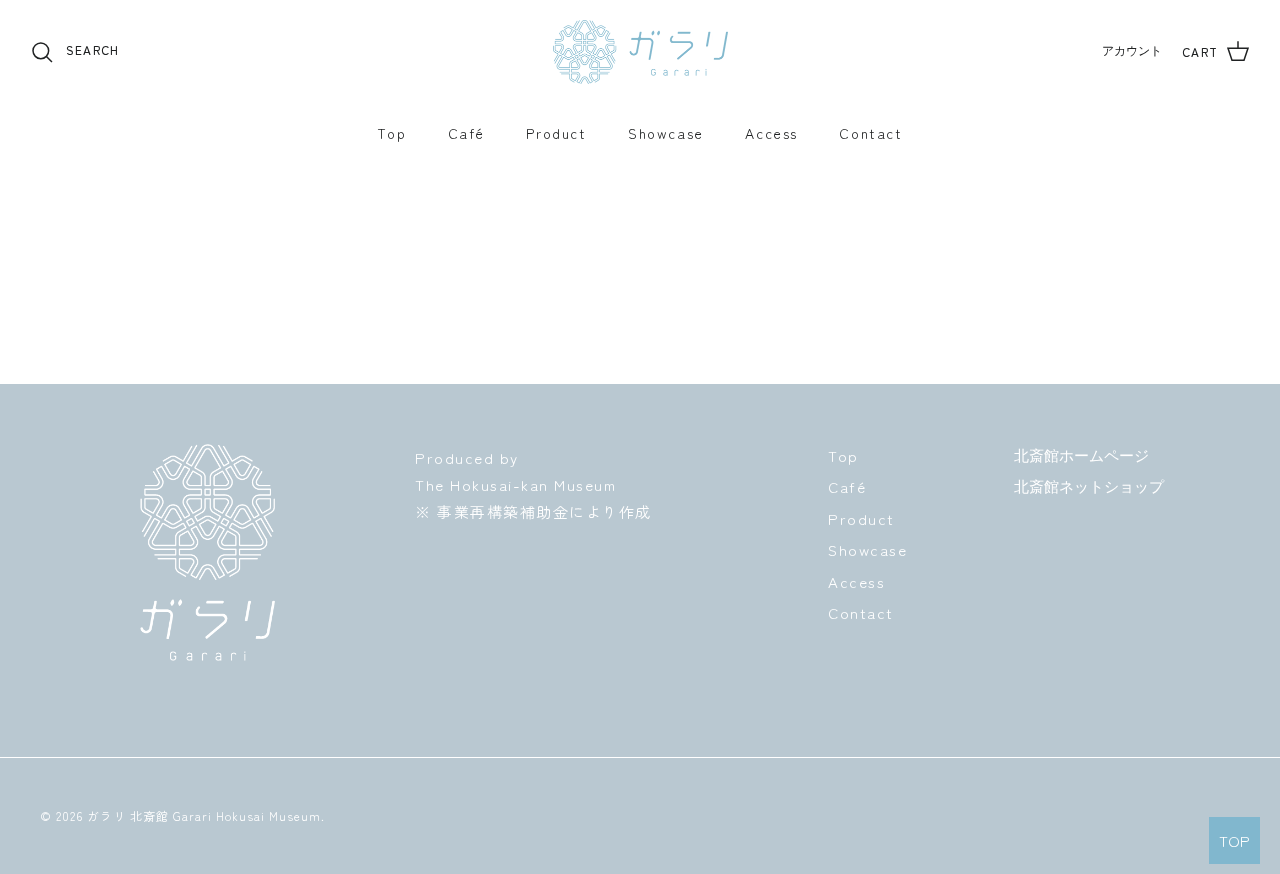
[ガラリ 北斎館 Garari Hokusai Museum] (640, 52)
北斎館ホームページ (1081, 456)
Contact (870, 133)
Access (771, 133)
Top (391, 133)
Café (466, 133)
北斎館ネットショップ (1089, 487)
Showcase (666, 133)
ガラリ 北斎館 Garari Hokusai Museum (204, 815)
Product (556, 133)
